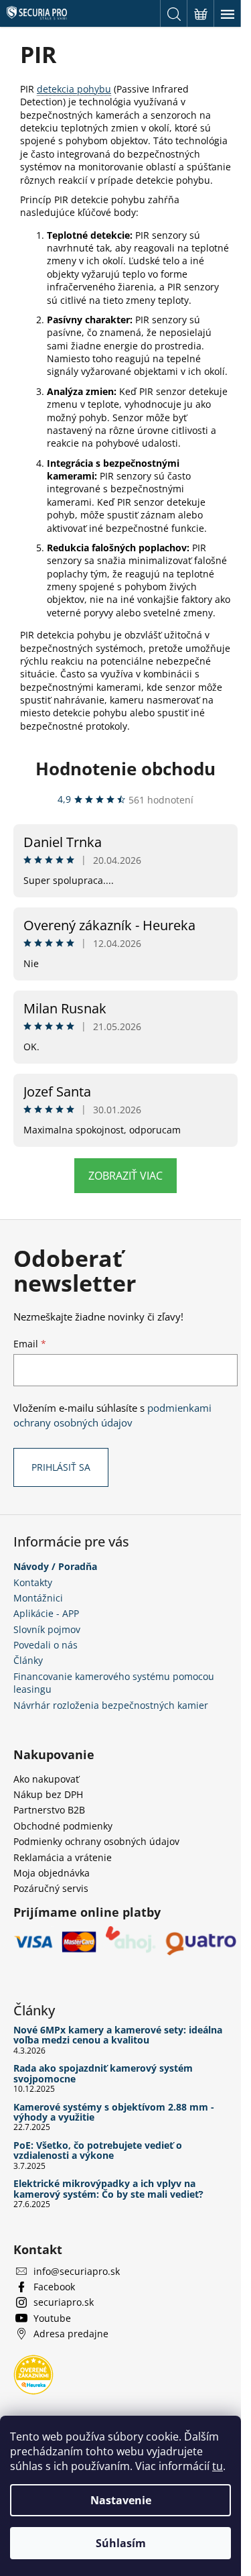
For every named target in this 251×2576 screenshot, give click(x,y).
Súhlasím (121, 2543)
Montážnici (38, 1598)
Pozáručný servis (51, 1888)
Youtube (52, 2318)
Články (28, 1660)
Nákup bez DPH (48, 1794)
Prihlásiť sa (61, 1467)
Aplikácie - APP (46, 1613)
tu (218, 2466)
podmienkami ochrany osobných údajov (112, 1415)
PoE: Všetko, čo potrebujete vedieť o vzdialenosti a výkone (98, 2150)
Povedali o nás (46, 1645)
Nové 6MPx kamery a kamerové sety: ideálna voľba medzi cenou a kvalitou (118, 2035)
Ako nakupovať (46, 1779)
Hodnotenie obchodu (125, 769)
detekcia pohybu (74, 89)
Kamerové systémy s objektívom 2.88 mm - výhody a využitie (114, 2112)
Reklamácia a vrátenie (63, 1857)
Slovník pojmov (47, 1629)
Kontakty (33, 1582)
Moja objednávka (52, 1873)
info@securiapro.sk (77, 2271)
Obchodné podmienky (63, 1826)
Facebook (54, 2287)
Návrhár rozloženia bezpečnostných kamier (111, 1705)
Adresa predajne (71, 2334)
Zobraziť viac (125, 1176)
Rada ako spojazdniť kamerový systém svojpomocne (103, 2073)
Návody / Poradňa (55, 1566)
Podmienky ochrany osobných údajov (96, 1841)
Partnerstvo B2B (49, 1810)
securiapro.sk (64, 2302)
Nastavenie (121, 2500)
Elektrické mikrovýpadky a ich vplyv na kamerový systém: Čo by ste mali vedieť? (108, 2189)
